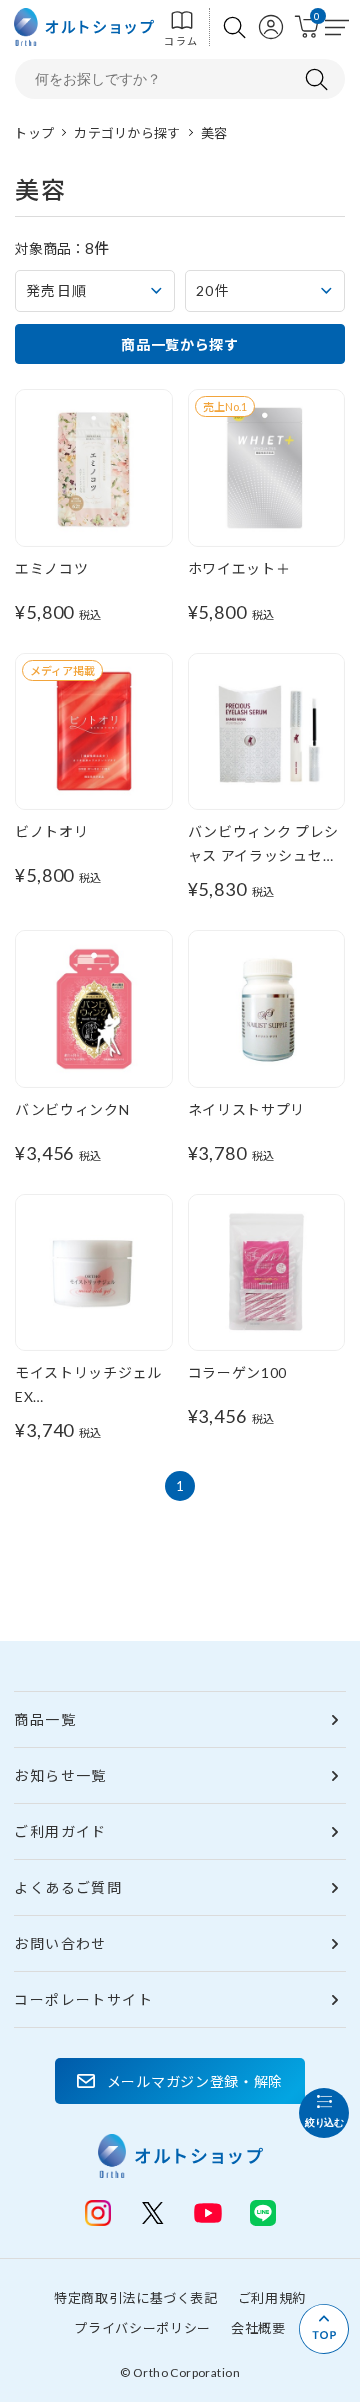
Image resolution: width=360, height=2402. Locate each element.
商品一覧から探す (180, 344)
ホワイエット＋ (239, 568)
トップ (34, 133)
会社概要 (258, 2328)
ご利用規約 (272, 2298)
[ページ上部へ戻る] (324, 2329)
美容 (214, 133)
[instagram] (98, 2213)
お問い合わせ (60, 1943)
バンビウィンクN (72, 1109)
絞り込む (324, 2122)
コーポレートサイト (83, 1999)
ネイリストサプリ (247, 1109)
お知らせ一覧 (60, 1775)
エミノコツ (52, 568)
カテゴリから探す (127, 133)
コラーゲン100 (238, 1372)
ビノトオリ (52, 831)
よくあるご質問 (68, 1887)
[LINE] (208, 2211)
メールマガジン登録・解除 (195, 2081)
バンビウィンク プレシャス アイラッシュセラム (264, 855)
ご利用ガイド (60, 1831)
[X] (153, 2213)
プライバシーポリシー (142, 2328)
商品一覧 (45, 1719)
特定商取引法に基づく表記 (136, 2298)
